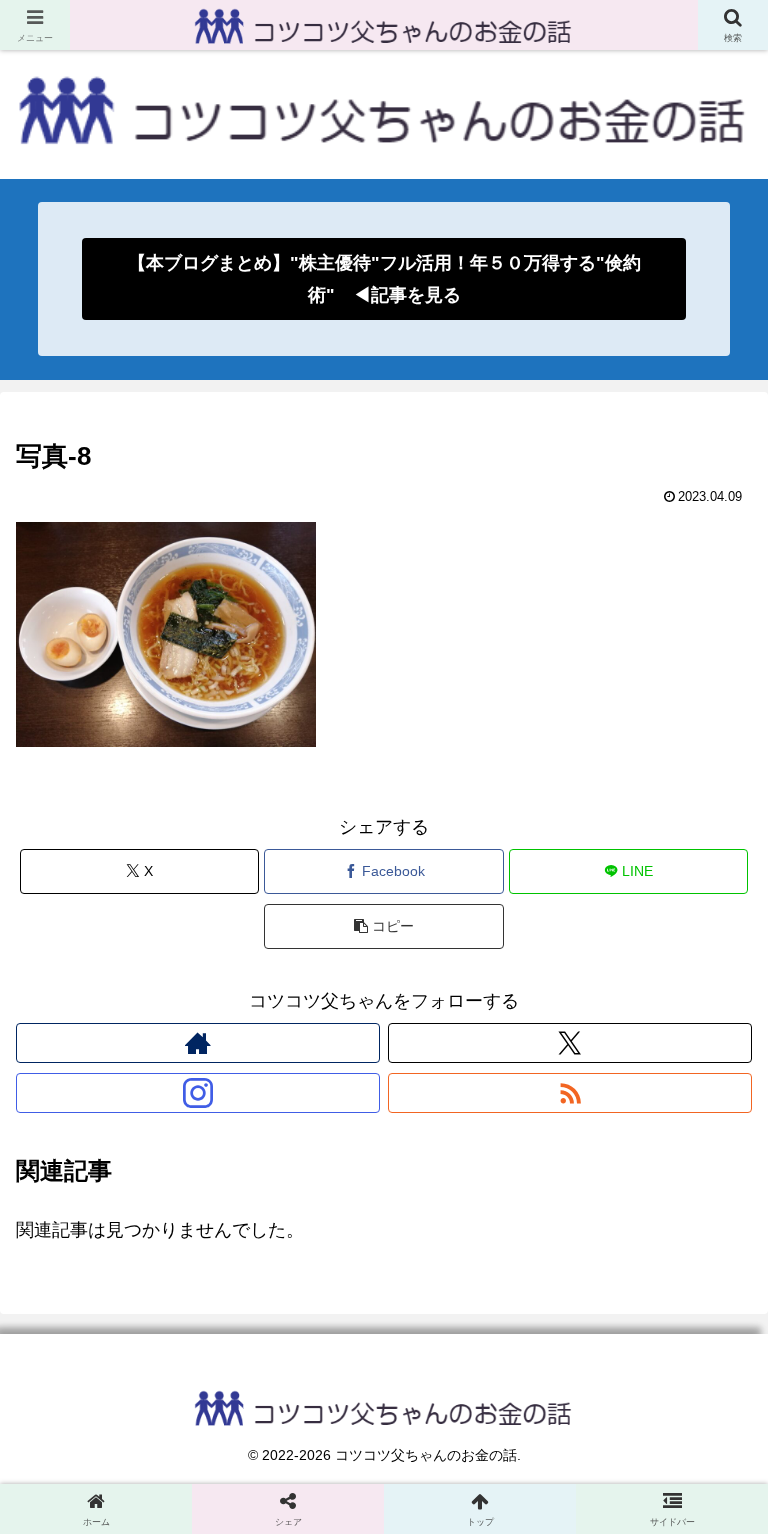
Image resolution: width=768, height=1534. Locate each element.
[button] (383, 926)
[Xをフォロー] (570, 1043)
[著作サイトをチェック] (198, 1043)
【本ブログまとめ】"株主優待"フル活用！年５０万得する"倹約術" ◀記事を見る (384, 279)
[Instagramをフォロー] (198, 1093)
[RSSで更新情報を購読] (570, 1093)
